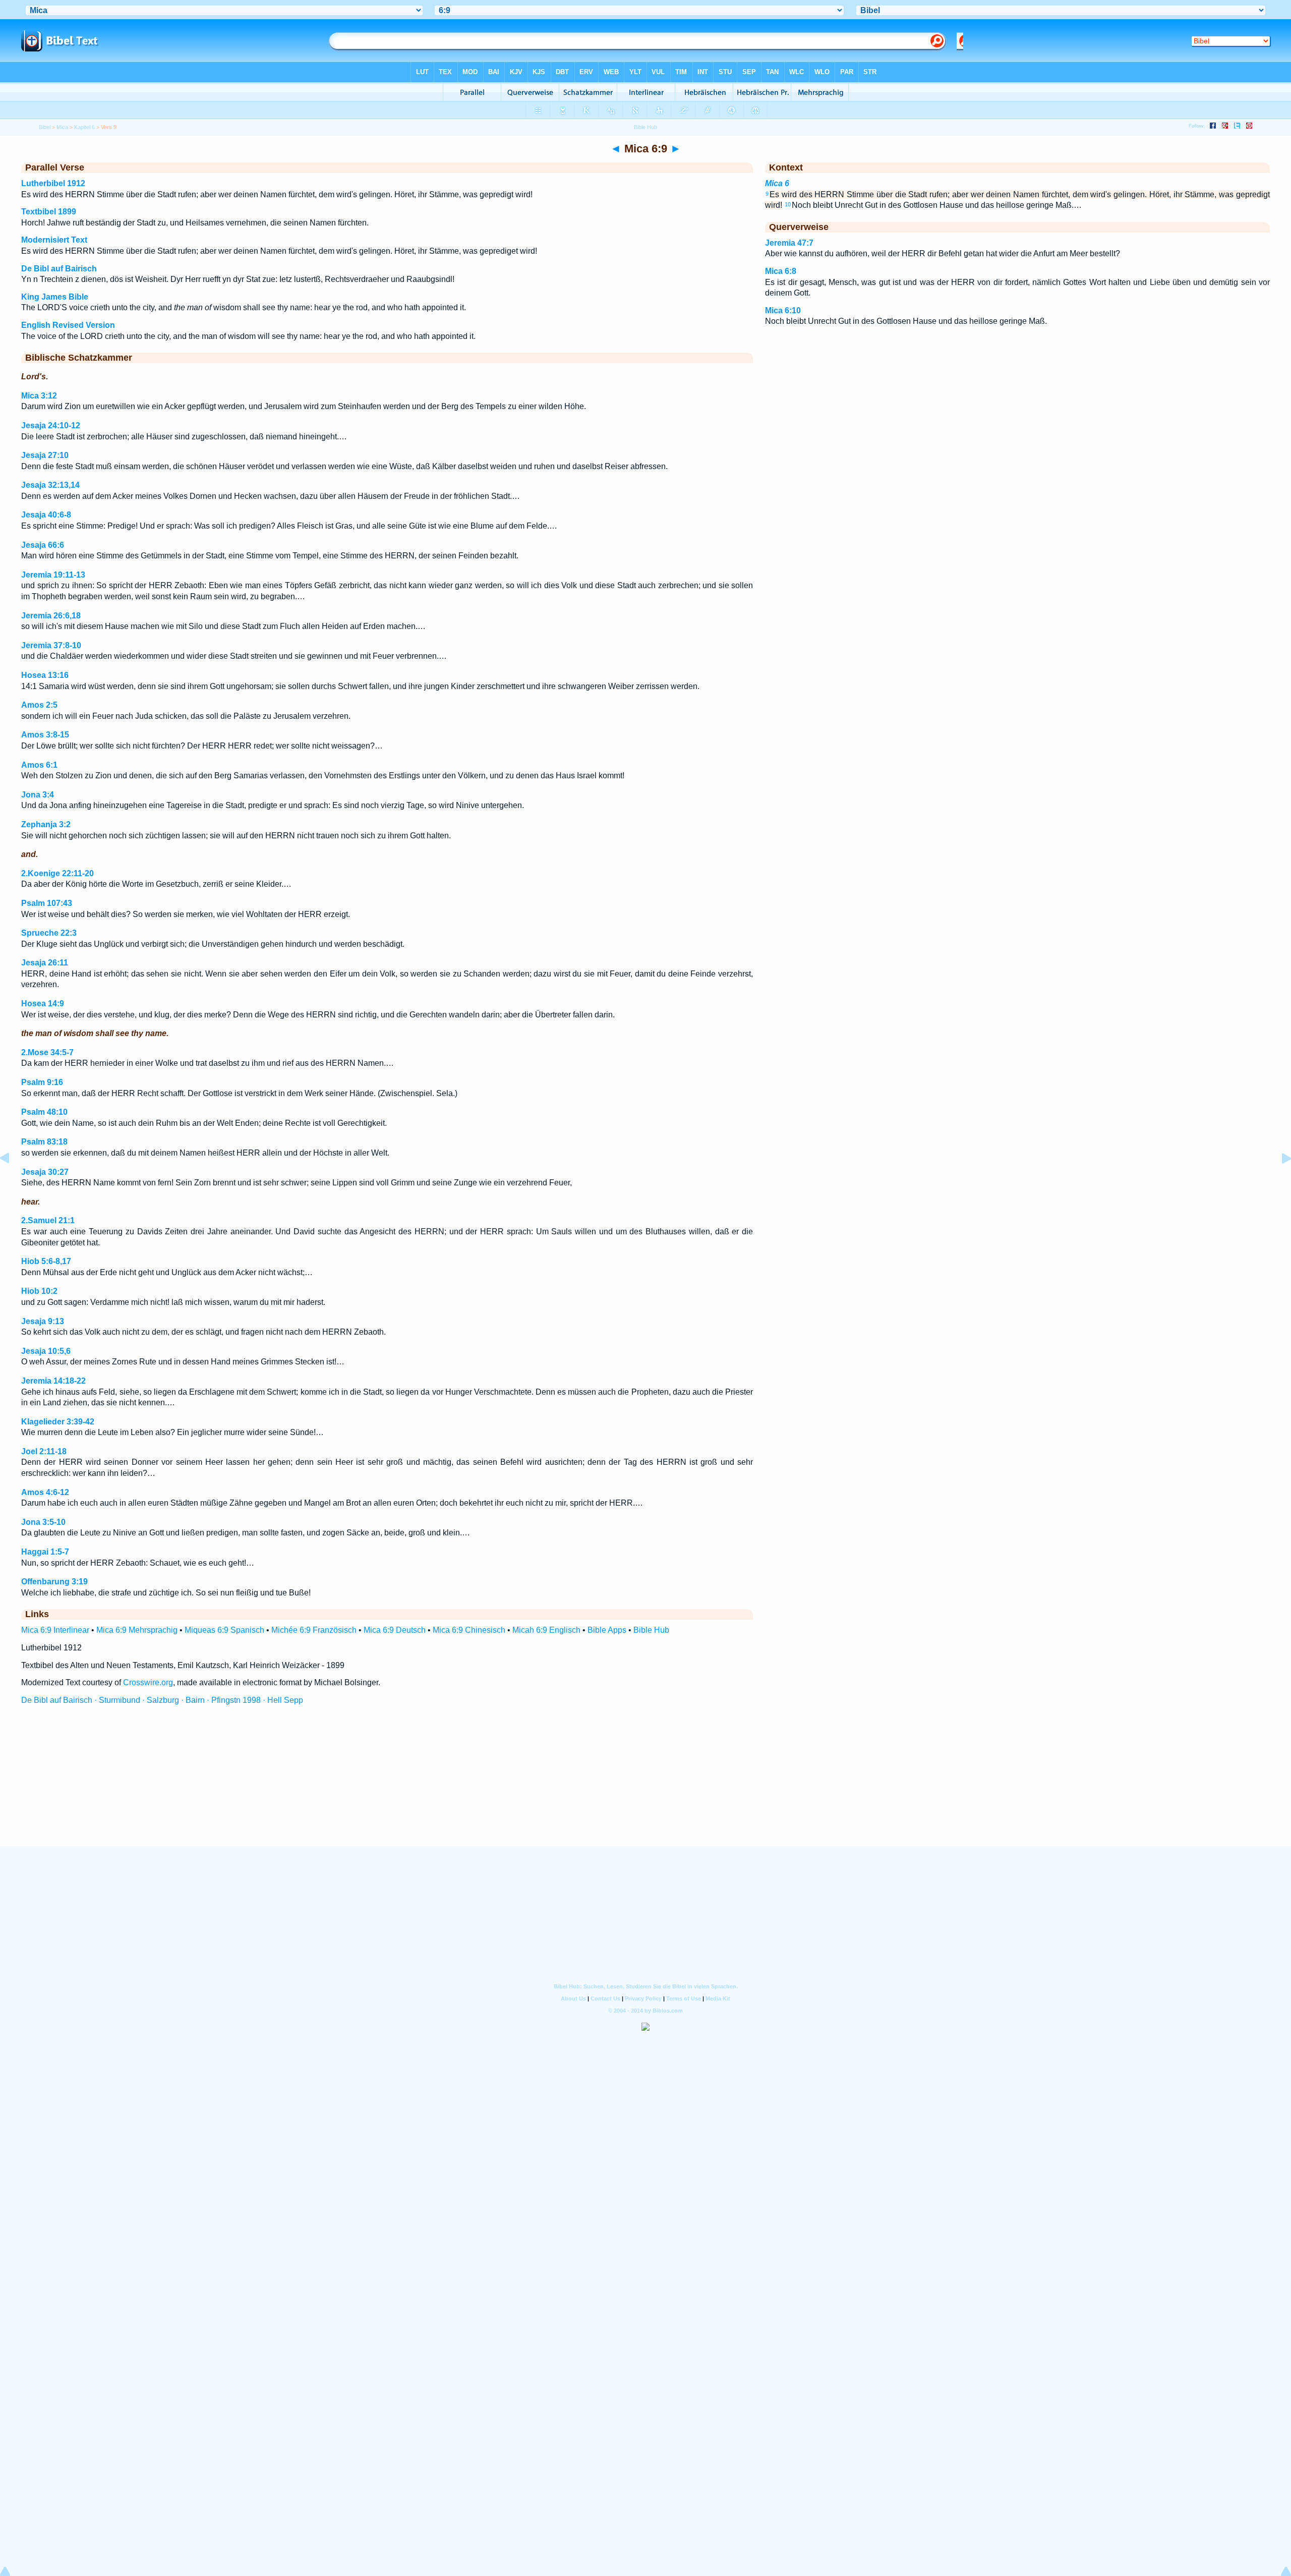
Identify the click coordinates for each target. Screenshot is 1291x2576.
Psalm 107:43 (47, 903)
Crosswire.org (148, 1682)
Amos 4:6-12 (45, 1492)
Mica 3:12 (39, 396)
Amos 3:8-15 (45, 735)
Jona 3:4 (38, 795)
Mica (62, 127)
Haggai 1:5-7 (45, 1552)
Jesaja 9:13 (43, 1321)
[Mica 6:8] (13, 1181)
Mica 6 (777, 183)
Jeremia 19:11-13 (53, 575)
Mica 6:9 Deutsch (395, 1630)
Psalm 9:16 (42, 1082)
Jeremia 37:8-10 (51, 645)
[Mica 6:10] (1278, 1181)
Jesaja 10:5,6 (46, 1351)
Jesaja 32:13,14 (50, 485)
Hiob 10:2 (39, 1291)
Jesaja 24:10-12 (51, 425)
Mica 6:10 (783, 310)
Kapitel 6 (84, 127)
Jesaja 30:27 (45, 1172)
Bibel (45, 127)
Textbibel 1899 (49, 212)
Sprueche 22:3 (49, 933)
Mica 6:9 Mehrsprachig (137, 1630)
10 (788, 204)
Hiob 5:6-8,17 (46, 1261)
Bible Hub (651, 1630)
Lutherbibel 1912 (53, 183)
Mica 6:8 (781, 271)
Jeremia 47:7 (789, 243)
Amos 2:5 (39, 705)
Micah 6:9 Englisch (546, 1630)
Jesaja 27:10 (45, 455)
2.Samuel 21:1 (48, 1220)
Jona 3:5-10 (43, 1522)
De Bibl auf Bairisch (59, 269)
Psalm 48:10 (44, 1112)
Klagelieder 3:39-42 (58, 1422)
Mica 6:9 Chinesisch (469, 1630)
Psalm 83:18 (44, 1142)
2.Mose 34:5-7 (47, 1052)
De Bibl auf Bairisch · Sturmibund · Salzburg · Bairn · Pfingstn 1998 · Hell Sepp (162, 1700)
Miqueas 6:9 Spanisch (224, 1630)
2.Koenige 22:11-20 (57, 873)
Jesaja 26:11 (45, 963)
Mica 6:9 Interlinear (55, 1630)
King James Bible (55, 297)
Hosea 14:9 (43, 1004)
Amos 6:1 (39, 765)
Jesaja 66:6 (43, 545)
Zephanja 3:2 (46, 824)
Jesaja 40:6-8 (46, 515)
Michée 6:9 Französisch (314, 1630)
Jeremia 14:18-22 (53, 1381)
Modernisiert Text (54, 240)
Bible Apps (607, 1630)
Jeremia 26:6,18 (51, 616)
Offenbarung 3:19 (54, 1582)
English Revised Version (68, 325)
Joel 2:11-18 (44, 1451)
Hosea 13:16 (45, 675)
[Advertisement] (645, 1785)
